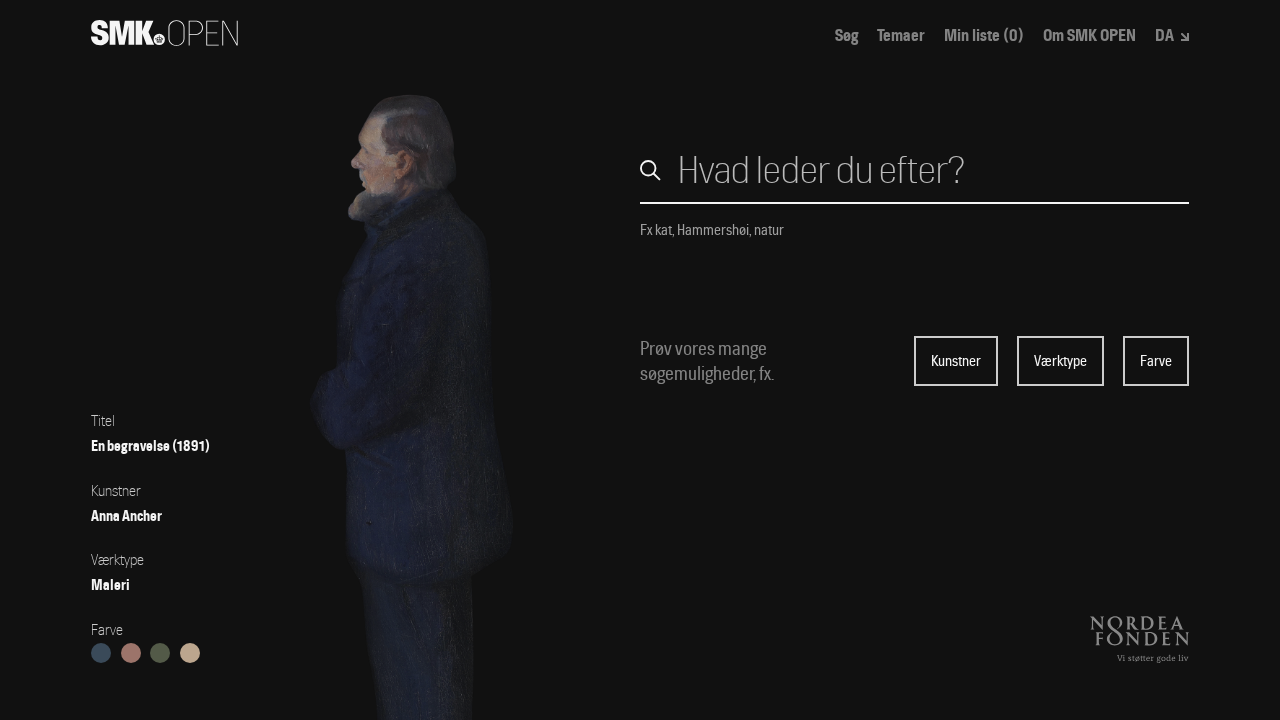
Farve (1156, 361)
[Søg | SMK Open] (164, 39)
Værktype (1060, 361)
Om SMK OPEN (1089, 36)
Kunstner (956, 361)
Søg (846, 36)
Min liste (984, 36)
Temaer (901, 36)
